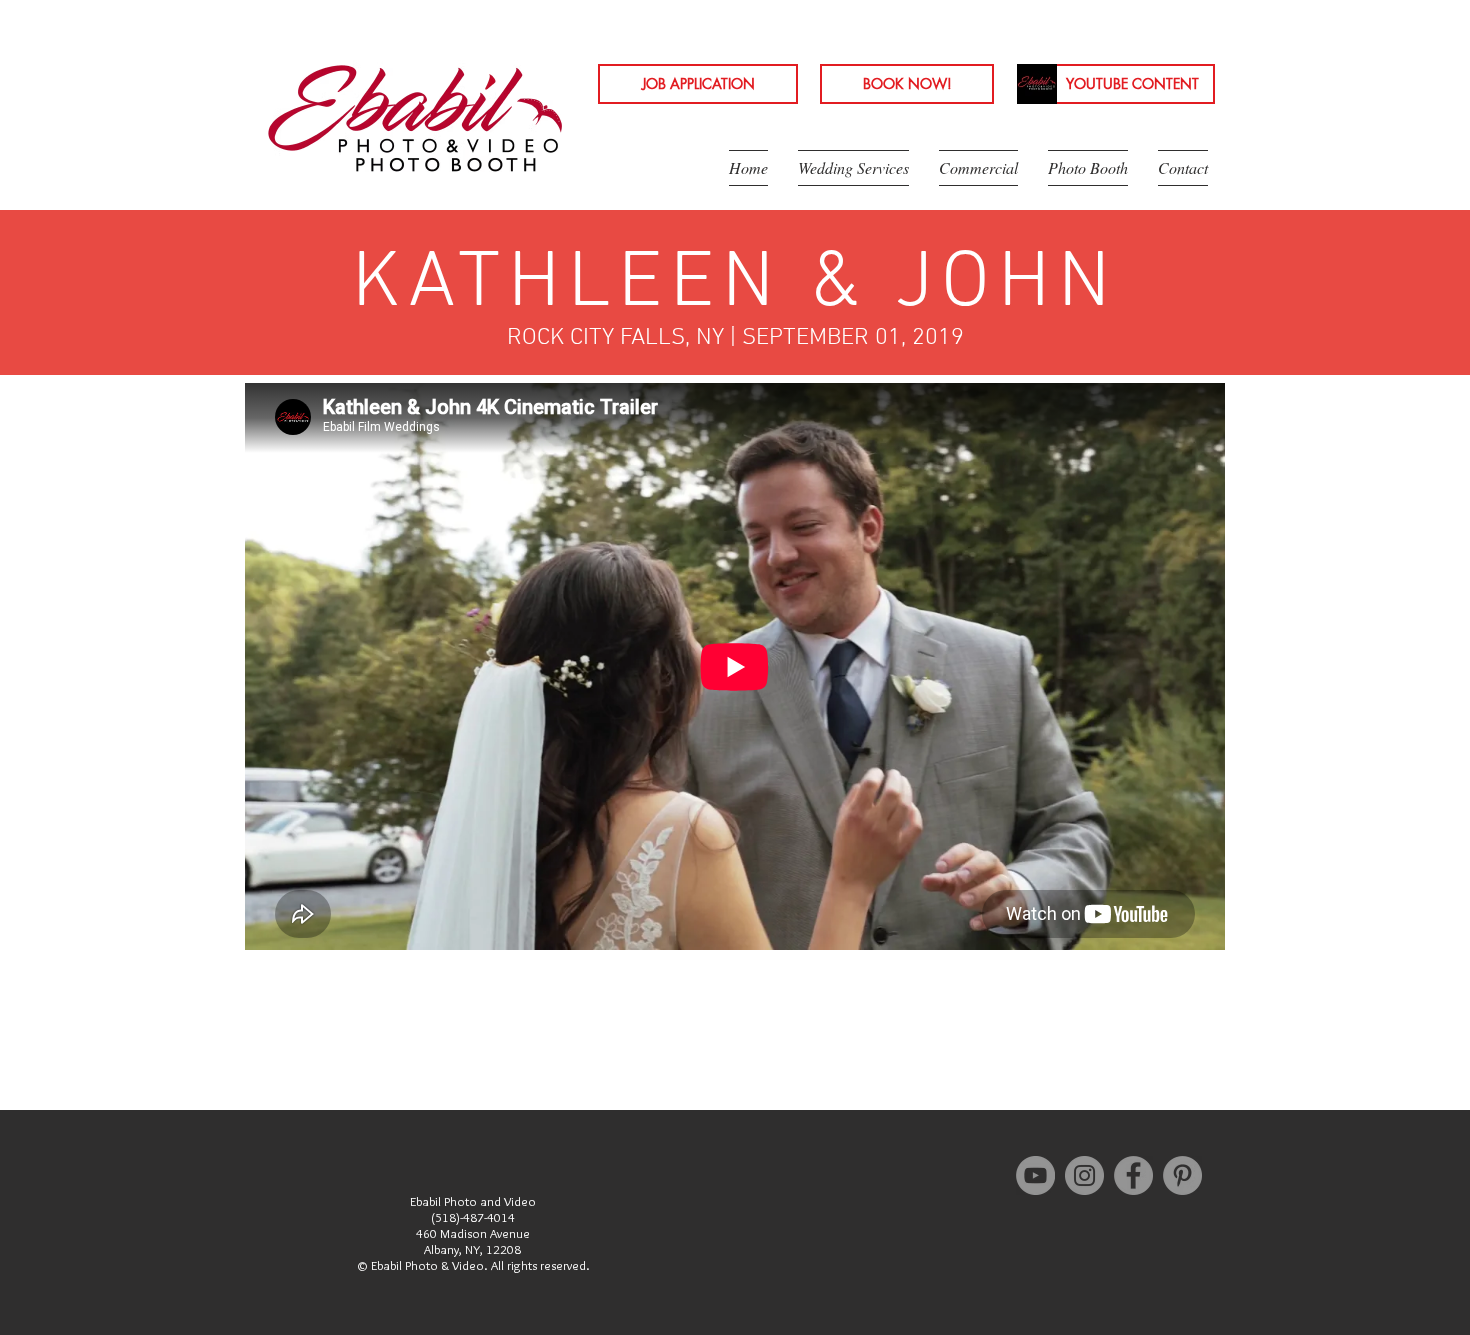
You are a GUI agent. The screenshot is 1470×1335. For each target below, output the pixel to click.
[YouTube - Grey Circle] (1035, 1175)
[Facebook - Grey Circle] (1133, 1175)
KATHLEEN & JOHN (735, 285)
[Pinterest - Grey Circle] (1182, 1175)
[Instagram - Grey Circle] (1084, 1175)
